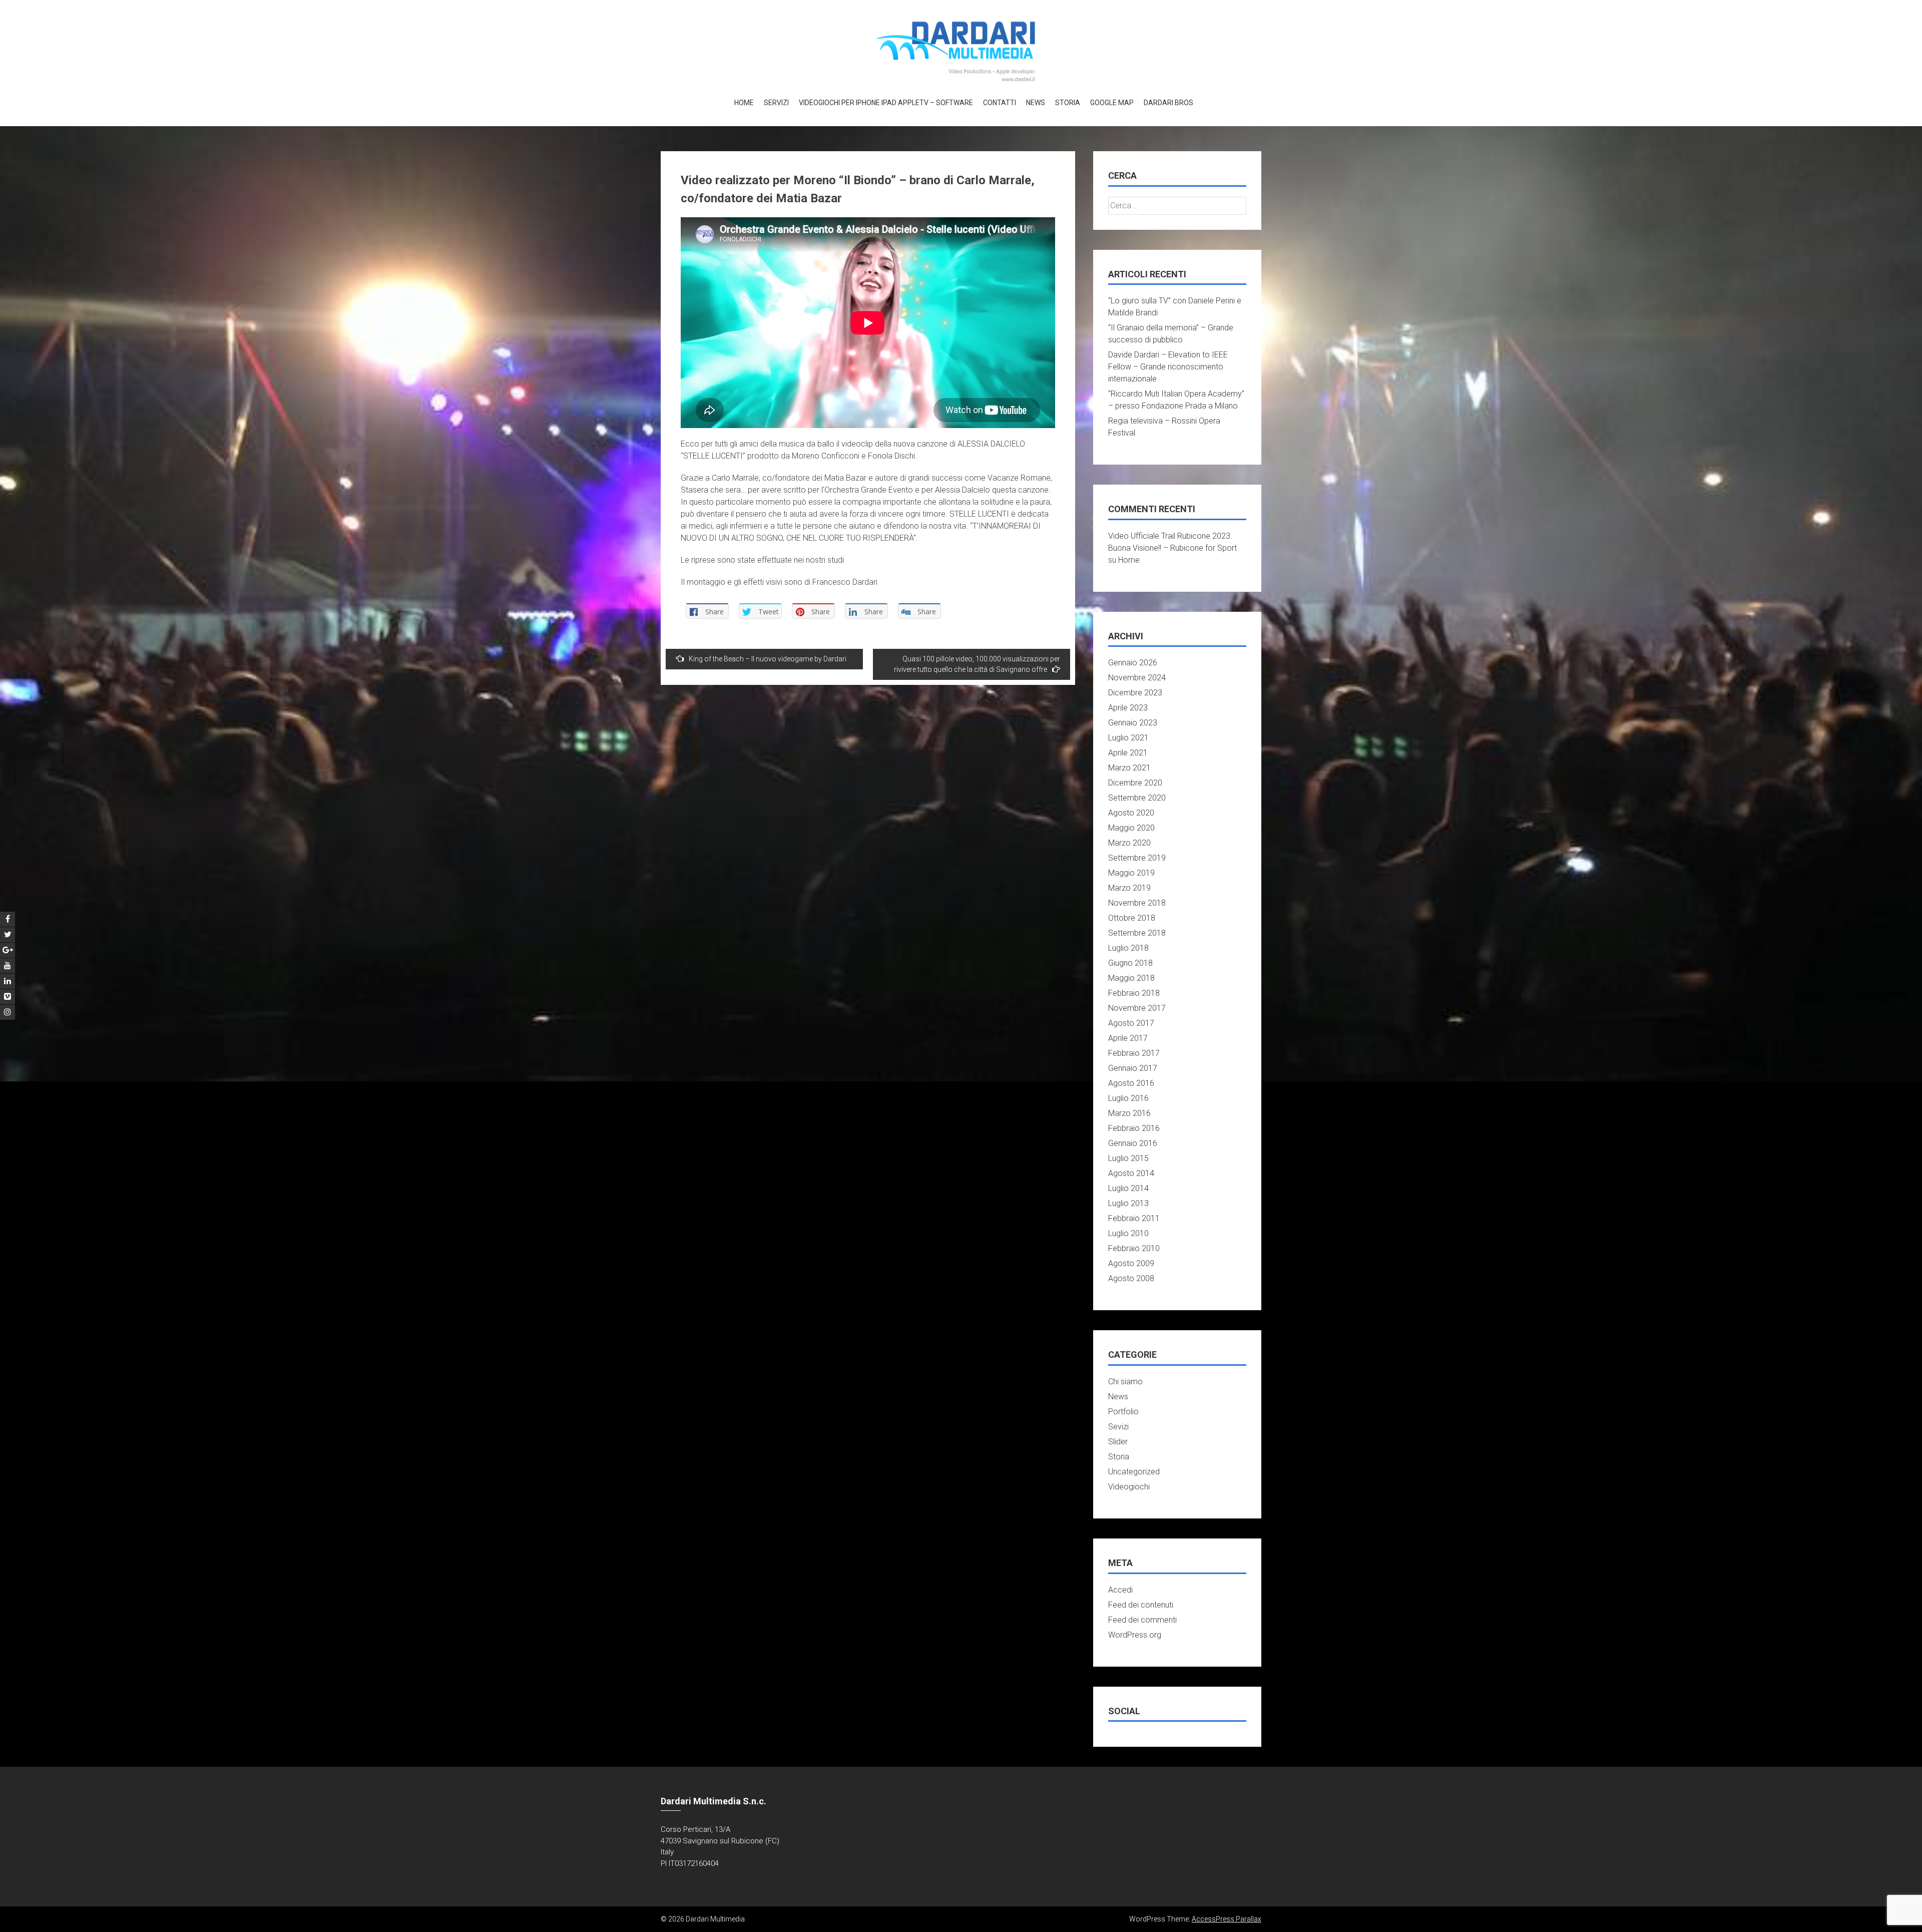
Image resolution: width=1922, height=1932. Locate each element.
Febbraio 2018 (1134, 993)
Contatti (1000, 103)
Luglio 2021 (1128, 738)
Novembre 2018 (1137, 903)
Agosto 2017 (1131, 1023)
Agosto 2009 (1131, 1263)
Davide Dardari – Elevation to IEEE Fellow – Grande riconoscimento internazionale (1168, 367)
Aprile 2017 (1128, 1038)
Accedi (1120, 1590)
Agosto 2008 (1131, 1278)
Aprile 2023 (1128, 708)
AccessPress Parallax (1227, 1919)
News (1036, 103)
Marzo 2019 (1129, 888)
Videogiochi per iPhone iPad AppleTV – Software (886, 103)
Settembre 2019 (1137, 858)
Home (744, 103)
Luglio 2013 (1128, 1203)
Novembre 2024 (1137, 678)
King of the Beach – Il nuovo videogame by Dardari (768, 659)
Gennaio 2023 (1133, 723)
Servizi (776, 103)
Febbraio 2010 (1134, 1248)
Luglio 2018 (1128, 948)
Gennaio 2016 (1133, 1143)
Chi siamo (1125, 1382)
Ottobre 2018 (1132, 918)
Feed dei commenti (1142, 1620)
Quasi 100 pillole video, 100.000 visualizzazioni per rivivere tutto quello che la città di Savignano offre (977, 664)
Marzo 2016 (1129, 1113)
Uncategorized (1134, 1472)
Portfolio (1123, 1412)
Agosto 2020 (1131, 813)
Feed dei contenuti (1141, 1605)
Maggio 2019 (1131, 873)
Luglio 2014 (1128, 1188)
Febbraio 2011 (1134, 1218)
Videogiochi (1129, 1487)
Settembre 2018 (1137, 933)
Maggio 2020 (1131, 828)
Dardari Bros (1168, 103)
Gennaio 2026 (1133, 663)
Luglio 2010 (1128, 1233)
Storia (1068, 103)
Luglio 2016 (1128, 1098)
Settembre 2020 (1137, 798)
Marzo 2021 (1129, 768)
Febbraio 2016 (1134, 1128)
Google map (1112, 103)
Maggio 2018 (1131, 978)
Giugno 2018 (1130, 963)
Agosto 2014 (1131, 1173)
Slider (1118, 1442)
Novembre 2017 (1137, 1008)
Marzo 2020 (1129, 843)
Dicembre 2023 (1135, 693)
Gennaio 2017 (1133, 1068)
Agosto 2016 (1131, 1083)
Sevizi (1118, 1427)
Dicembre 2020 (1135, 783)
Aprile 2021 (1128, 753)
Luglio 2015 (1128, 1158)
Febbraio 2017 (1134, 1053)
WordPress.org (1135, 1635)
